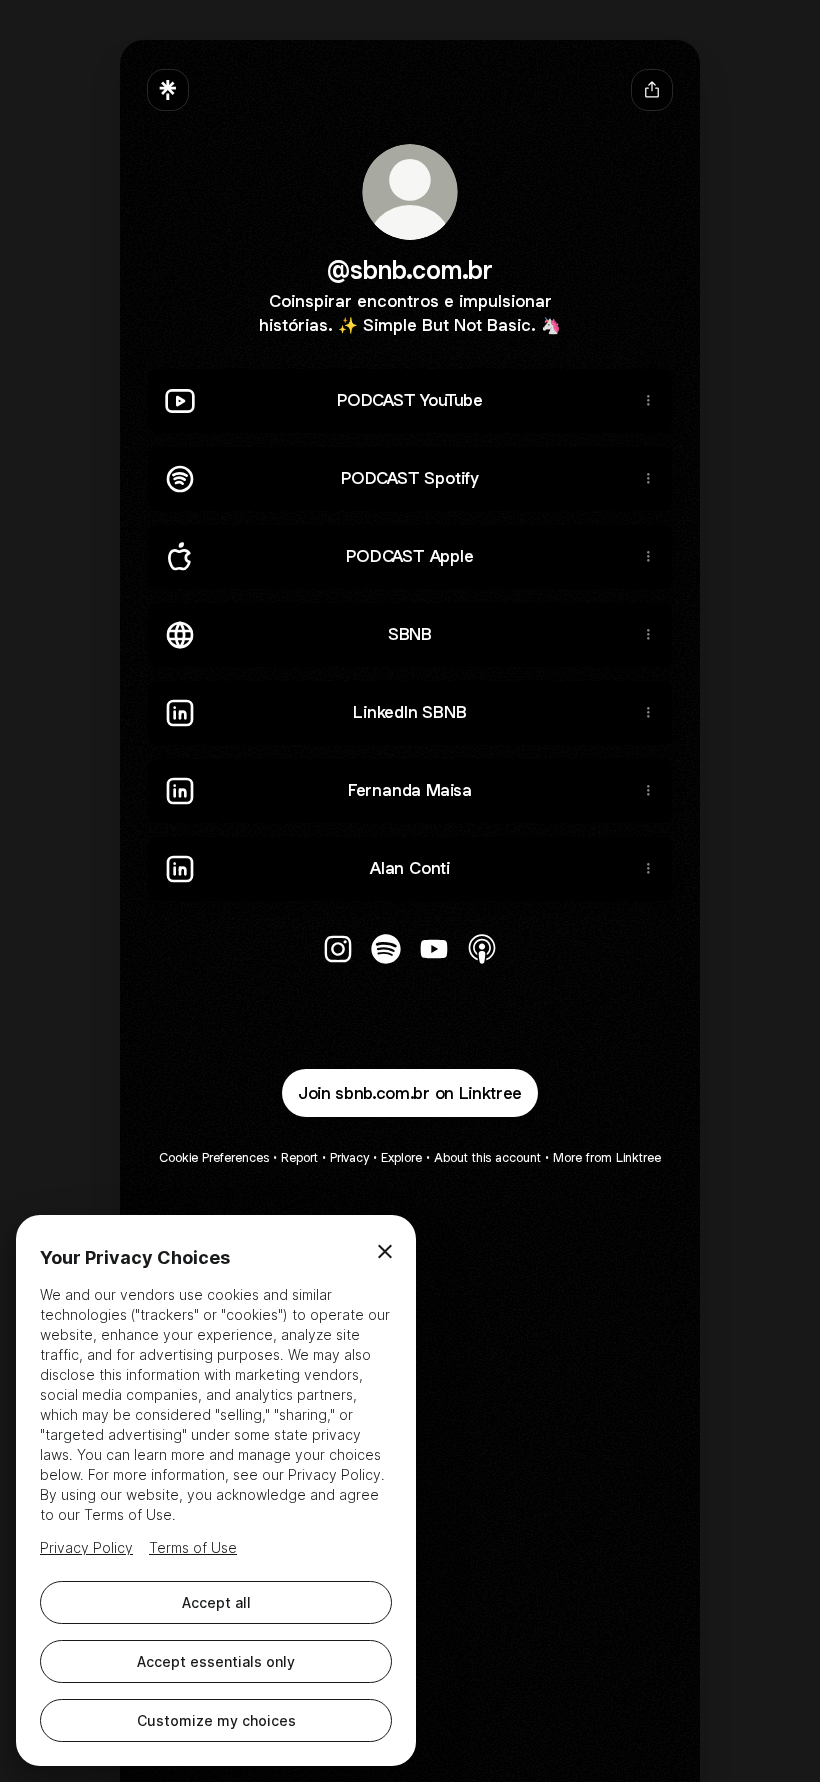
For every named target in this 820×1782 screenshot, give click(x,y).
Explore (401, 1157)
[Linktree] (168, 90)
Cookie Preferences (214, 1157)
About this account (487, 1157)
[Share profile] (652, 90)
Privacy (349, 1157)
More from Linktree (607, 1157)
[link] (338, 949)
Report (299, 1157)
